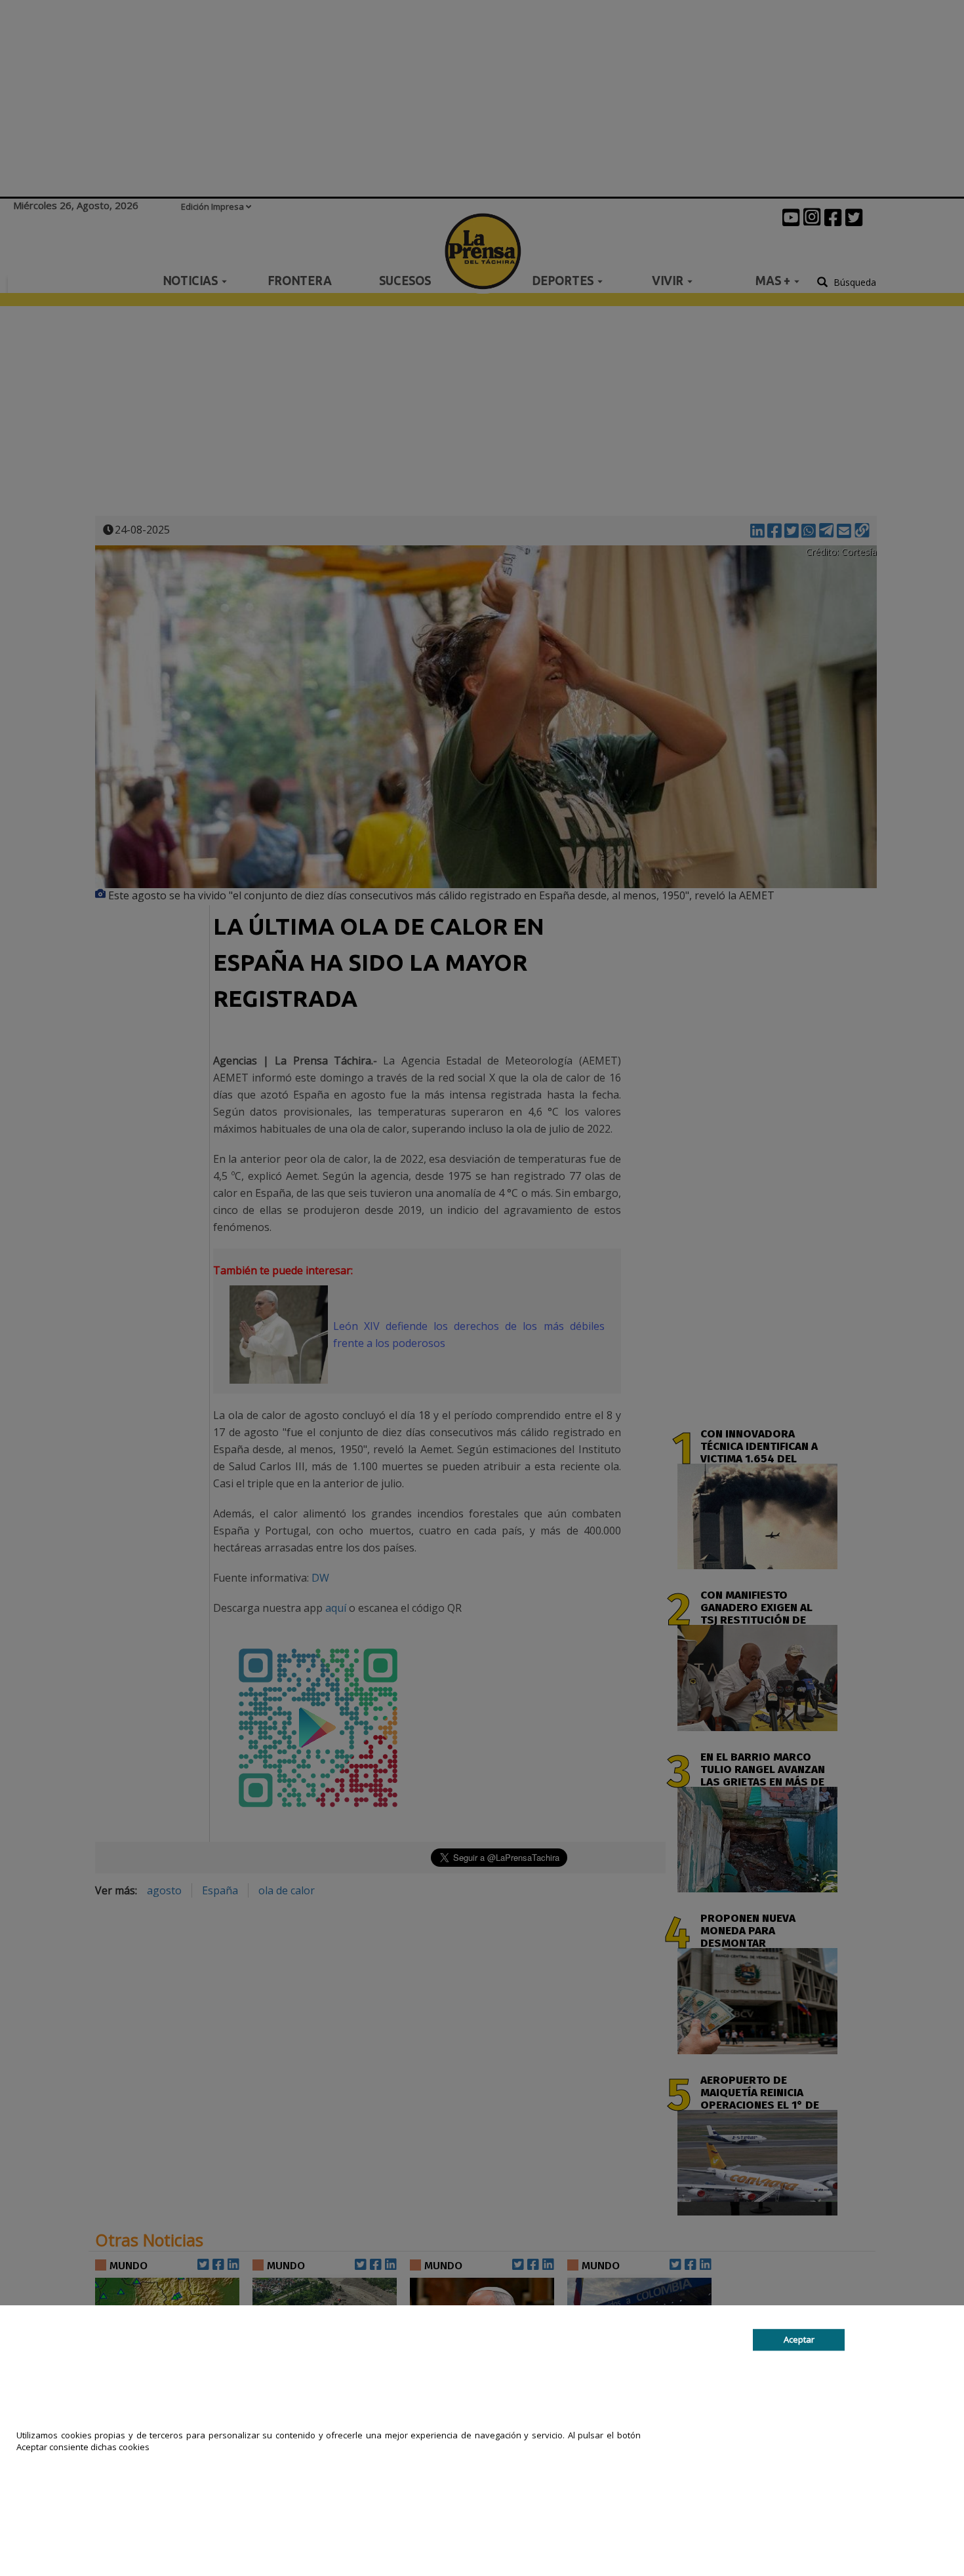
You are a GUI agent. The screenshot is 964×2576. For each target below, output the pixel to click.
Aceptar (799, 2339)
